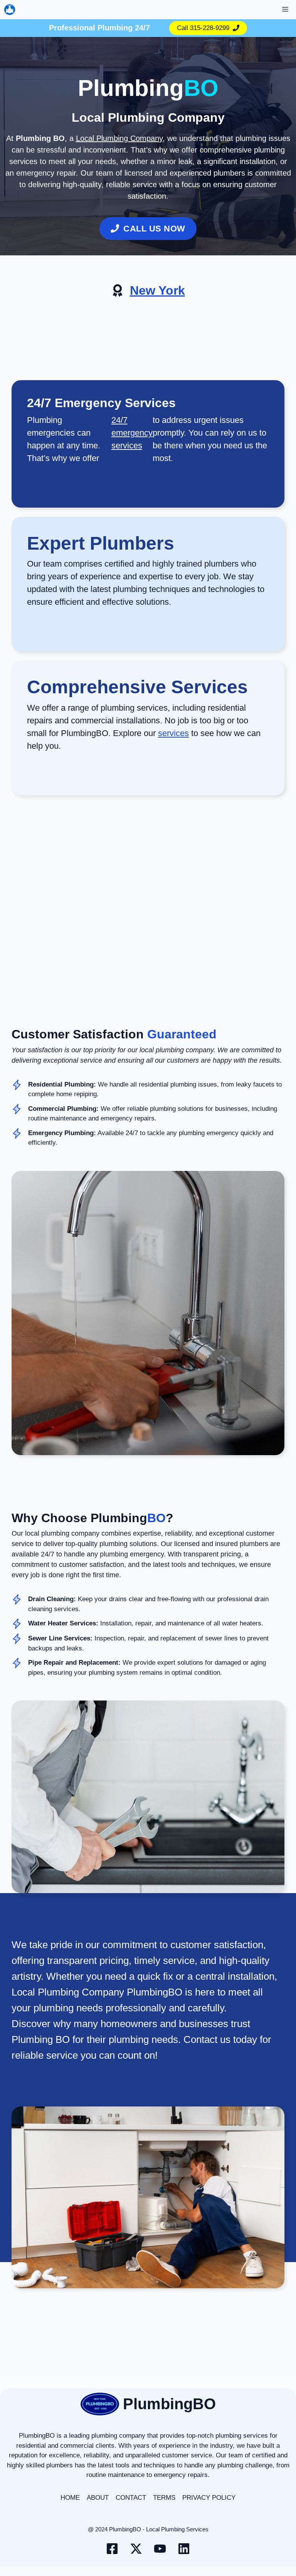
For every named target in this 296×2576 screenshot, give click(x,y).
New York (157, 290)
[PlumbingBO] (10, 10)
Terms (164, 2498)
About (98, 2498)
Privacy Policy (209, 2498)
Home (70, 2498)
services (173, 733)
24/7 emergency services (132, 433)
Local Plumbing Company (119, 138)
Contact (131, 2498)
